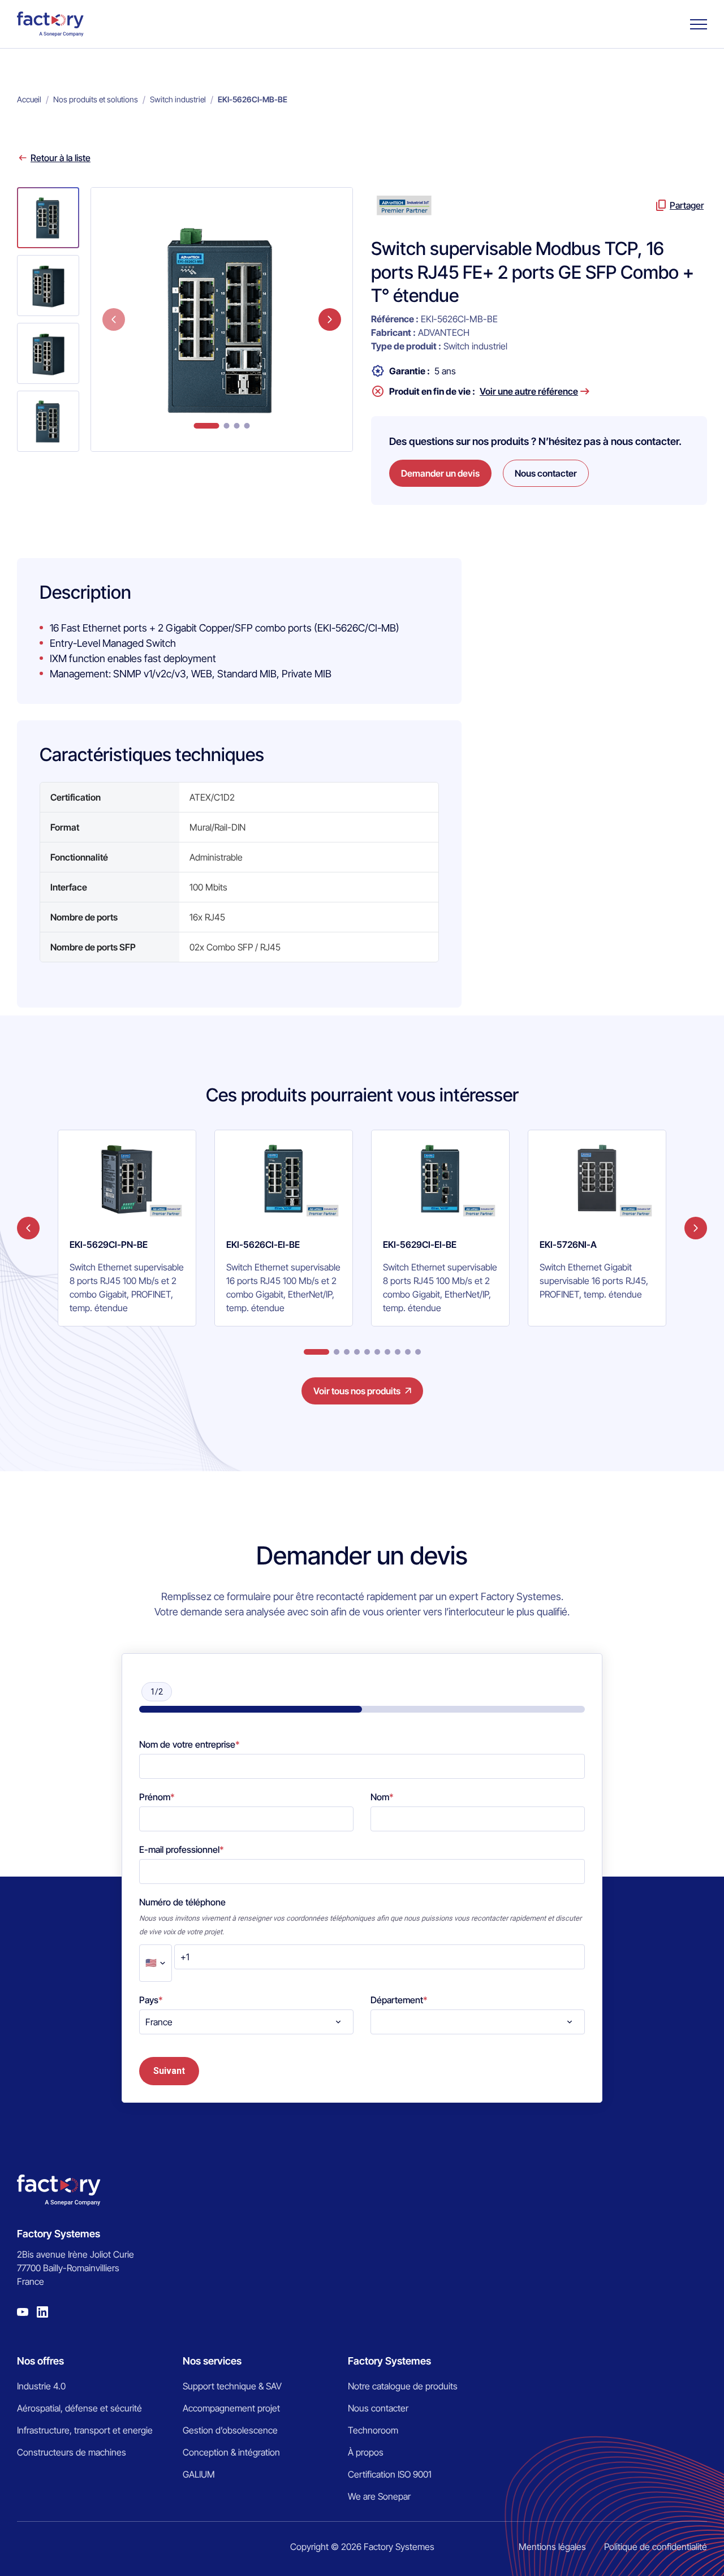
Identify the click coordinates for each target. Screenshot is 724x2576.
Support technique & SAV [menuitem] (232, 2386)
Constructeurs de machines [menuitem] (72, 2452)
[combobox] (246, 2022)
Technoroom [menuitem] (373, 2430)
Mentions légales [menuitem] (552, 2547)
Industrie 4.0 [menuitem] (41, 2386)
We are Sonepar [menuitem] (379, 2496)
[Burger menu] (699, 24)
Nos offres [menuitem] (40, 2361)
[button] (48, 218)
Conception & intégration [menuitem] (231, 2452)
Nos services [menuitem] (212, 2361)
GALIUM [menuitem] (199, 2474)
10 (418, 1352)
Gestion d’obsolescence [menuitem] (230, 2430)
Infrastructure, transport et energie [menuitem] (85, 2430)
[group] (127, 1228)
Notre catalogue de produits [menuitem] (403, 2386)
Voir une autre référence (529, 391)
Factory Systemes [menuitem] (389, 2361)
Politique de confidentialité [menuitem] (656, 2547)
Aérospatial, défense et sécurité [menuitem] (79, 2408)
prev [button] (114, 319)
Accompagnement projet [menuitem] (231, 2408)
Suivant (169, 2071)
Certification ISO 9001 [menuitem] (390, 2474)
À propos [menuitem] (366, 2452)
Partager (687, 205)
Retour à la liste (61, 158)
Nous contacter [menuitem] (378, 2408)
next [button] (330, 319)
